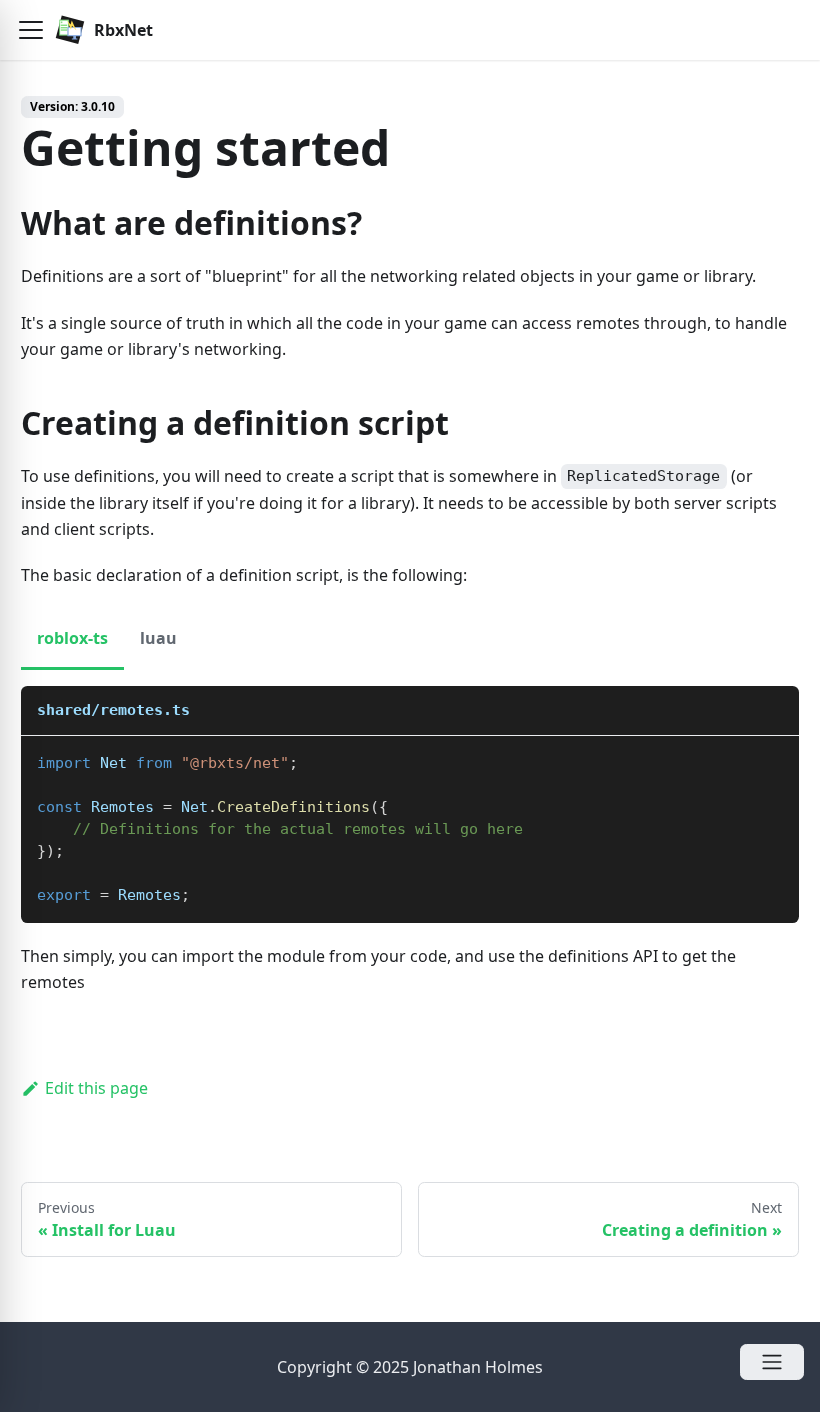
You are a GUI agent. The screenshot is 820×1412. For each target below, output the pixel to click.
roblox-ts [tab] (72, 638)
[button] (31, 30)
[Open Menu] (772, 1362)
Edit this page (96, 1088)
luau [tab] (158, 638)
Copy (768, 758)
